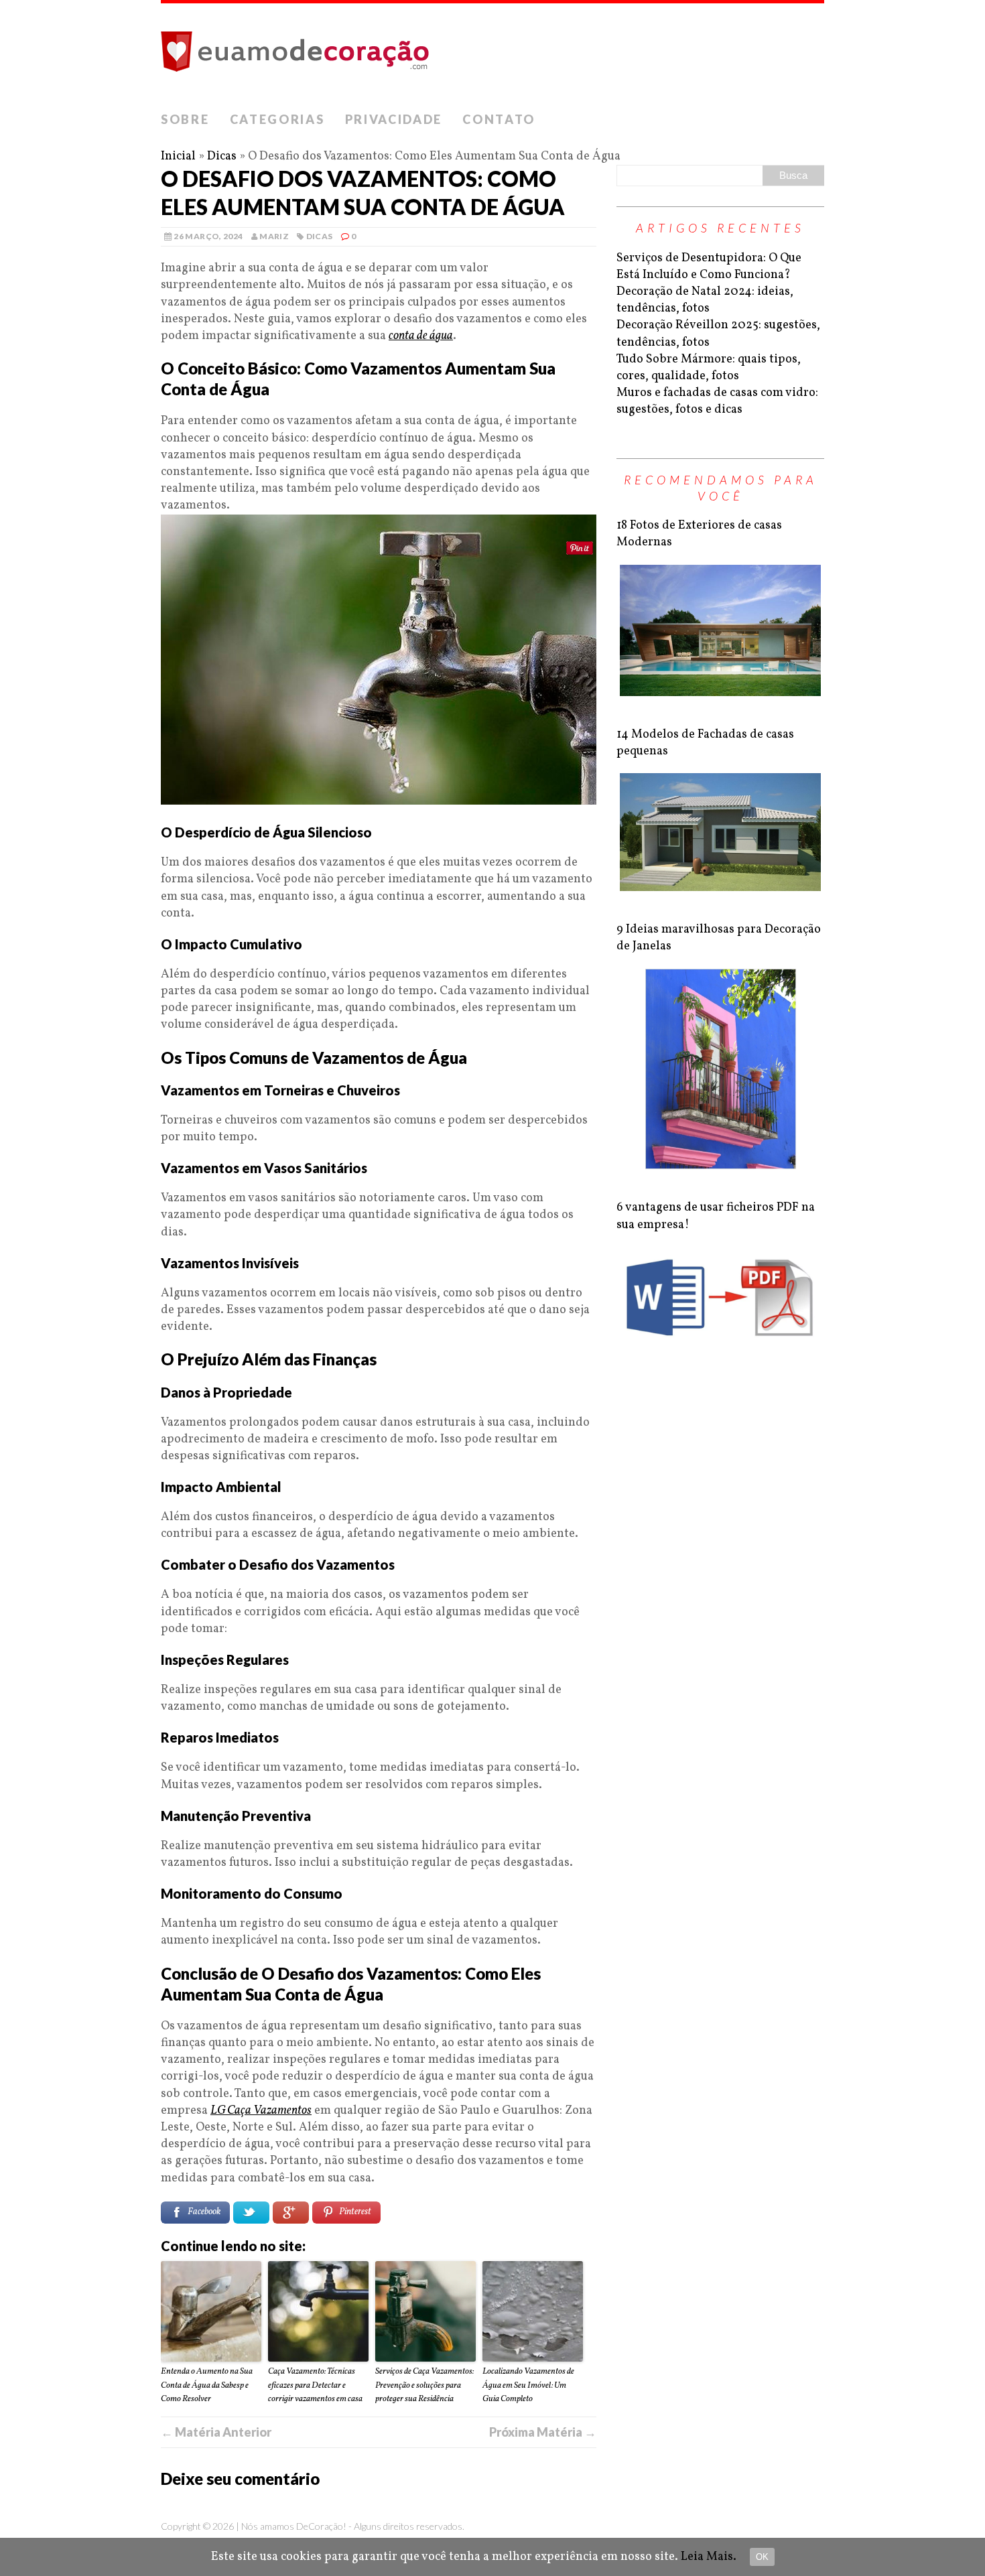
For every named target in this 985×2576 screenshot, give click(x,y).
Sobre (185, 119)
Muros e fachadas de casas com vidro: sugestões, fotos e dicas (717, 401)
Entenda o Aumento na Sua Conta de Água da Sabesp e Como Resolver (207, 2386)
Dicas (222, 156)
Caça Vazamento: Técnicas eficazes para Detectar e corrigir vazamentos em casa (315, 2386)
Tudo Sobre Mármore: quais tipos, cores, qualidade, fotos (709, 368)
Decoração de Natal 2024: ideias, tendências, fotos (705, 300)
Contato (499, 119)
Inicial (178, 156)
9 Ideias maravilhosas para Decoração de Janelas (719, 938)
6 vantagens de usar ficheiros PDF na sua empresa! (716, 1216)
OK (762, 2557)
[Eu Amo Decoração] (492, 54)
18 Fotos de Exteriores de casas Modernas (699, 534)
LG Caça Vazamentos (261, 2111)
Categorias (277, 119)
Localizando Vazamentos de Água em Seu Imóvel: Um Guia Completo (528, 2386)
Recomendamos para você (721, 487)
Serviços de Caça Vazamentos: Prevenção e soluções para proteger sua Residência (424, 2386)
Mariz (274, 236)
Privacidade (394, 119)
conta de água (421, 336)
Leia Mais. (709, 2557)
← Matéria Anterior (216, 2432)
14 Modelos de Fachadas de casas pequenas (705, 743)
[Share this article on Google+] (291, 2213)
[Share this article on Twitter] (251, 2213)
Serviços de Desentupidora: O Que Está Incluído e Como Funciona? (709, 267)
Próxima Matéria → (543, 2432)
